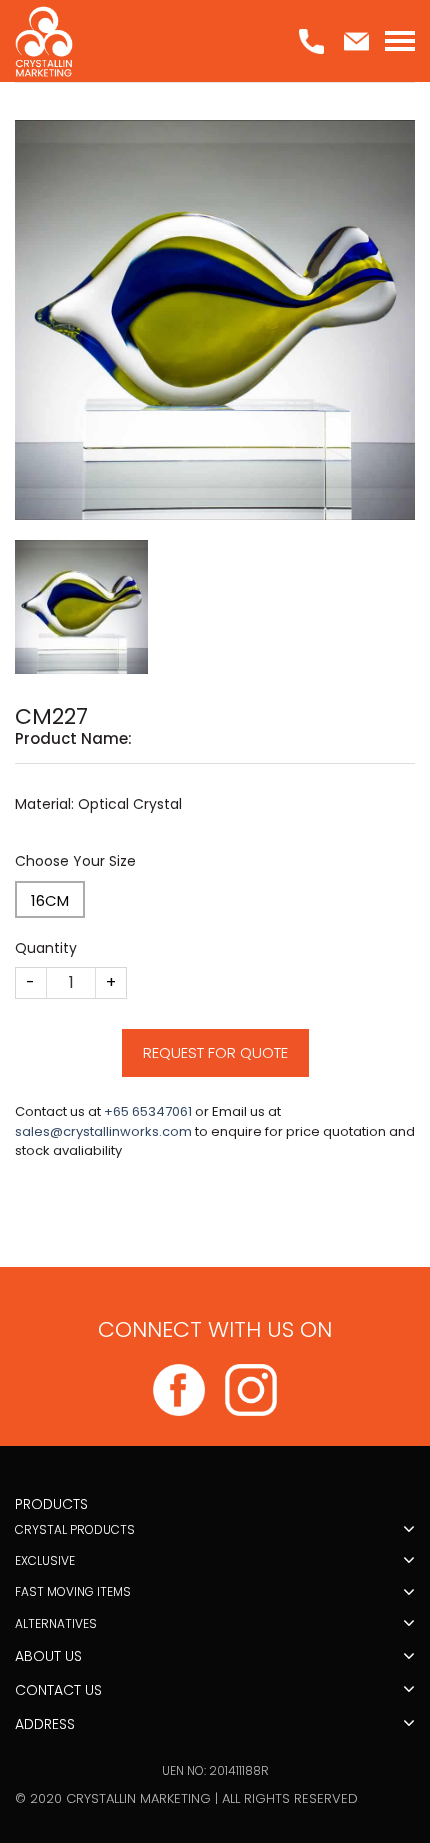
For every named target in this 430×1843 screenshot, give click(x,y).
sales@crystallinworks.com (103, 1131)
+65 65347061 (148, 1111)
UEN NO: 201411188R (215, 1770)
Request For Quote (215, 1052)
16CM (50, 900)
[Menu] (400, 41)
